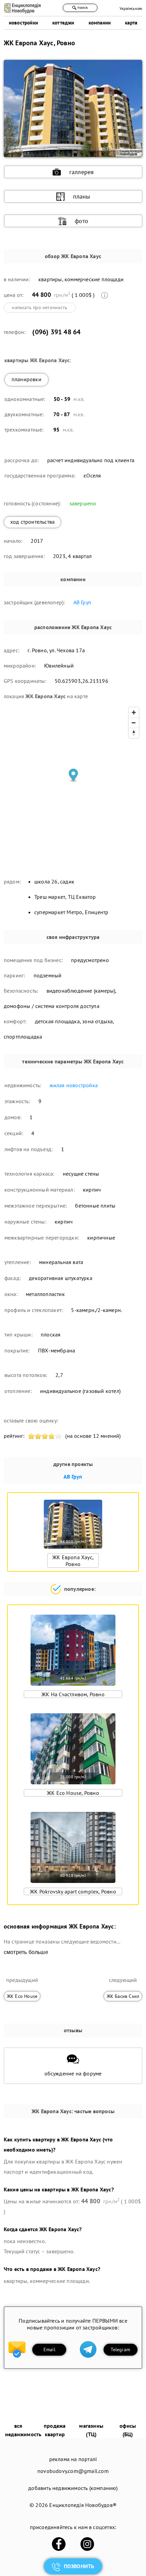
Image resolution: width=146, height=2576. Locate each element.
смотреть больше (26, 1952)
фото (81, 221)
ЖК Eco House (22, 1996)
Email (49, 2350)
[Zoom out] (134, 723)
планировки (26, 379)
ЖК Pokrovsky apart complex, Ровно (73, 1891)
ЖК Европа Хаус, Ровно (73, 1561)
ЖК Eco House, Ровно (73, 1793)
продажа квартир (55, 2430)
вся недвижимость (23, 2430)
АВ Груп (82, 602)
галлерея (82, 172)
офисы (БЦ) (128, 2430)
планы (82, 196)
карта (131, 23)
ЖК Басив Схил (123, 1996)
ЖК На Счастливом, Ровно (73, 1694)
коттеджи (63, 23)
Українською (131, 8)
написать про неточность (40, 307)
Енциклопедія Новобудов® (83, 2505)
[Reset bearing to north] (134, 733)
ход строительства (32, 522)
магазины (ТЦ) (91, 2430)
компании (100, 23)
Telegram (120, 2350)
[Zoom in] (134, 712)
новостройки (23, 23)
